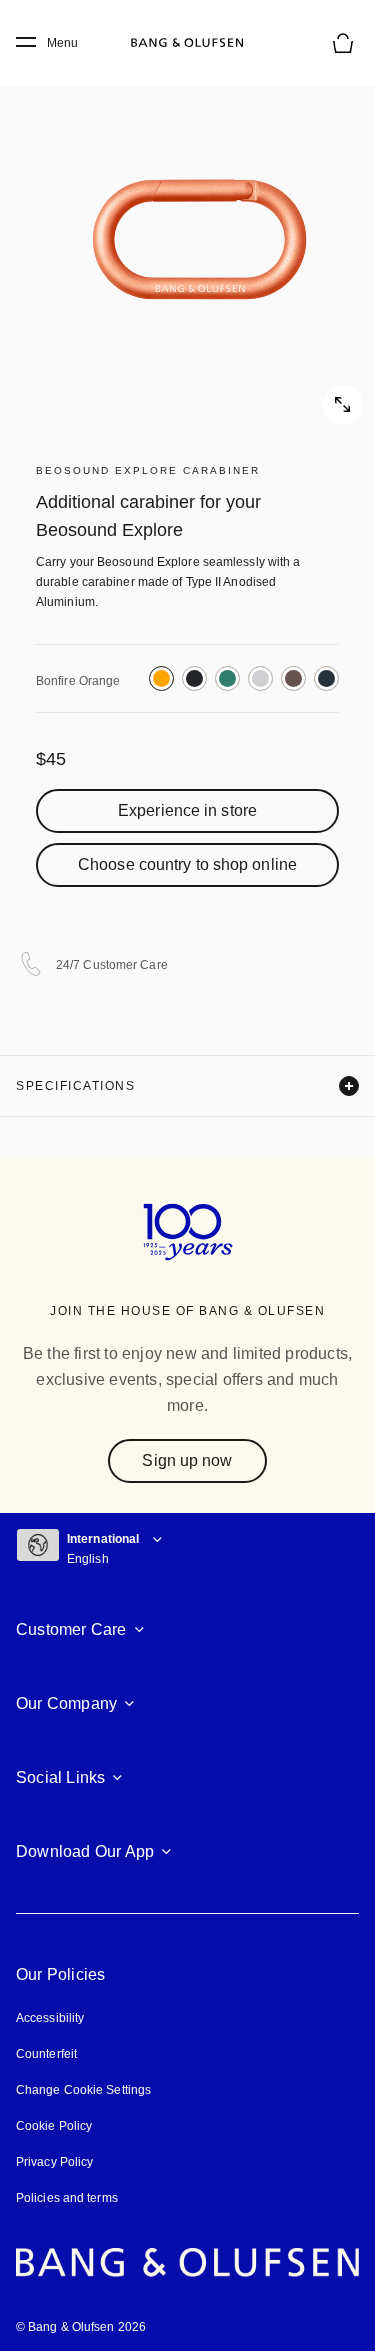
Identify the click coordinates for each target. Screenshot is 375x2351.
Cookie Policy (54, 2126)
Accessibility (50, 2018)
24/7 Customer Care (112, 965)
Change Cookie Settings (83, 2090)
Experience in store (187, 810)
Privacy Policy (54, 2162)
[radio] (161, 678)
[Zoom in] (187, 237)
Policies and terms (67, 2198)
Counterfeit (46, 2054)
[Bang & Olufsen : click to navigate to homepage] (188, 43)
